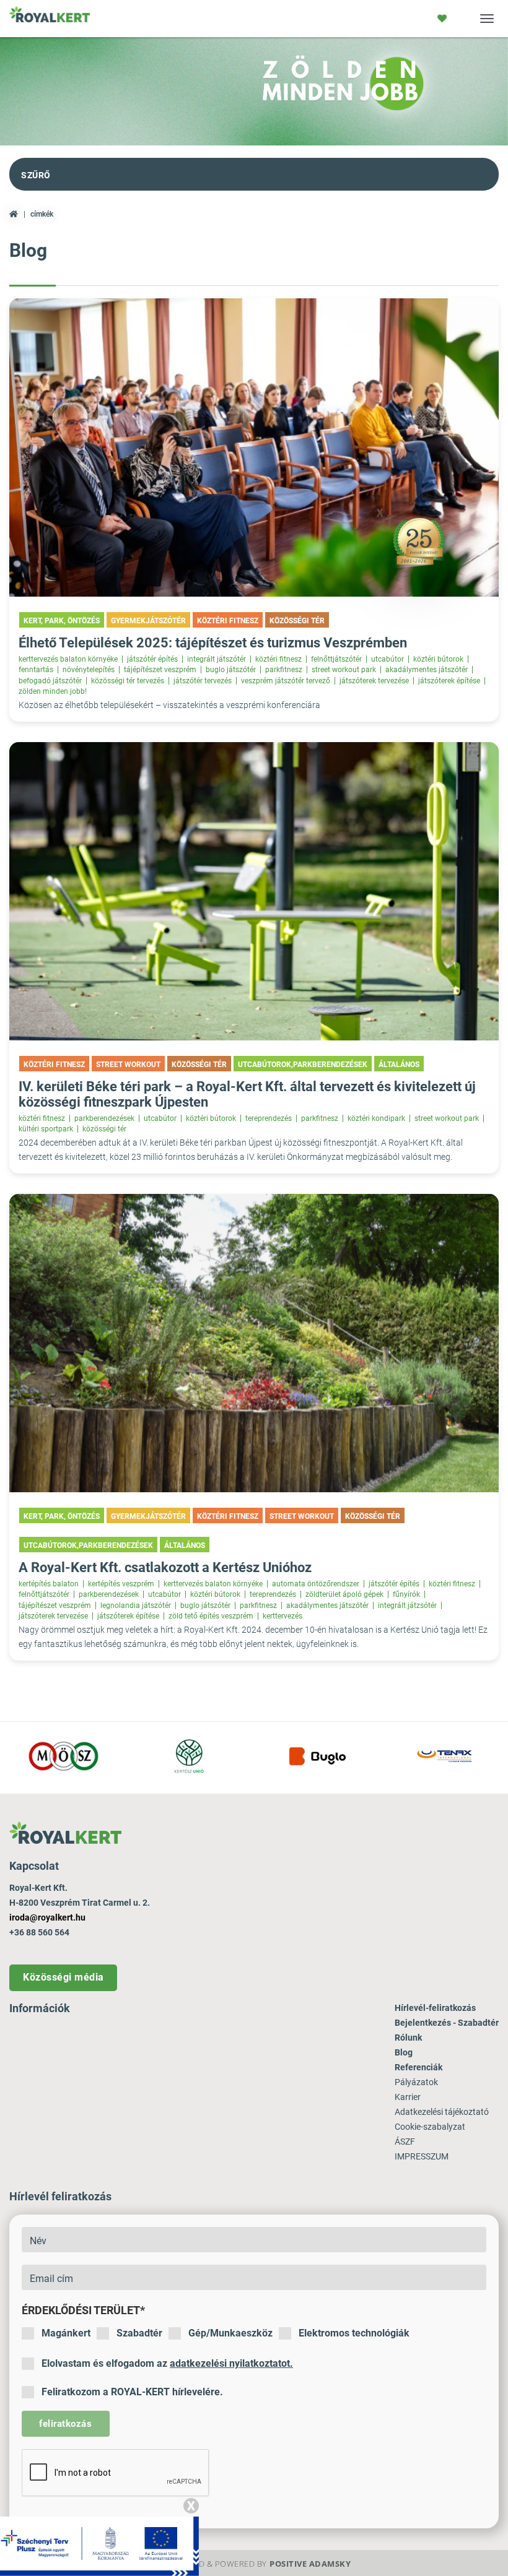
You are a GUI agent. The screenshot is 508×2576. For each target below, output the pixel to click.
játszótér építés (152, 659)
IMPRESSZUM (422, 2156)
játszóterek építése (449, 681)
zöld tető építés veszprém (211, 1616)
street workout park (344, 670)
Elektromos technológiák (354, 2333)
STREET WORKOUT (128, 1065)
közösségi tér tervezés (128, 681)
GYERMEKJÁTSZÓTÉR (148, 621)
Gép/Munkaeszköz (230, 2333)
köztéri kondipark (376, 1118)
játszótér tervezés (203, 681)
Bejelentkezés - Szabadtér (447, 2023)
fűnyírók (406, 1594)
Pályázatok (416, 2082)
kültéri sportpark (46, 1129)
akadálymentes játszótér (427, 670)
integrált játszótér (217, 659)
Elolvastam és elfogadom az (167, 2363)
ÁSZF (405, 2142)
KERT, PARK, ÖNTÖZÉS (62, 621)
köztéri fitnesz (278, 659)
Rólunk (408, 2038)
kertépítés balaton (49, 1584)
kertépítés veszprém (121, 1584)
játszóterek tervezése (374, 681)
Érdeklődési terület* (83, 2310)
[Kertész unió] (190, 1756)
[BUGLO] (317, 1756)
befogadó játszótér (50, 681)
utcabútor (388, 659)
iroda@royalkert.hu (47, 1917)
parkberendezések (104, 1118)
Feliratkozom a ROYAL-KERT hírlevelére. (132, 2392)
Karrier (408, 2097)
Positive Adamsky (310, 2564)
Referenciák (418, 2067)
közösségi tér (104, 1129)
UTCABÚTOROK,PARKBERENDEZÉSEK (303, 1065)
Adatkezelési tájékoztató (442, 2112)
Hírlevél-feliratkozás (435, 2008)
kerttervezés (282, 1616)
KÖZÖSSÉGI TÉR (297, 621)
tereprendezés (269, 1118)
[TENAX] (444, 1756)
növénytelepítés (89, 670)
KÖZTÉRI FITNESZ (228, 621)
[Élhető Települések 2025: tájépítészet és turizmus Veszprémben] (254, 447)
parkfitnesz (284, 670)
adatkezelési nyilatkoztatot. (231, 2363)
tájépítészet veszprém (160, 670)
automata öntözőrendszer (316, 1584)
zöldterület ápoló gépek (344, 1594)
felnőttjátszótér (336, 659)
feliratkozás (65, 2424)
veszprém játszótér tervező (286, 681)
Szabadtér (139, 2333)
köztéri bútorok (438, 659)
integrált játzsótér (407, 1606)
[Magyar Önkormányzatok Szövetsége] (63, 1756)
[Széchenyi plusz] (99, 2546)
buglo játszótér (231, 670)
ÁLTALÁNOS (399, 1065)
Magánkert (66, 2333)
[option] (63, 1758)
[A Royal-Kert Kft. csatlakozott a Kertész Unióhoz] (254, 1343)
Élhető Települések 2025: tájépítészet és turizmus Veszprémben (213, 643)
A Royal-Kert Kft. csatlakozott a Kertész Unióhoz (165, 1567)
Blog (404, 2052)
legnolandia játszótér (136, 1606)
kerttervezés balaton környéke (68, 659)
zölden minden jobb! (53, 691)
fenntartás (36, 670)
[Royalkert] (50, 19)
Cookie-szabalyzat (430, 2127)
